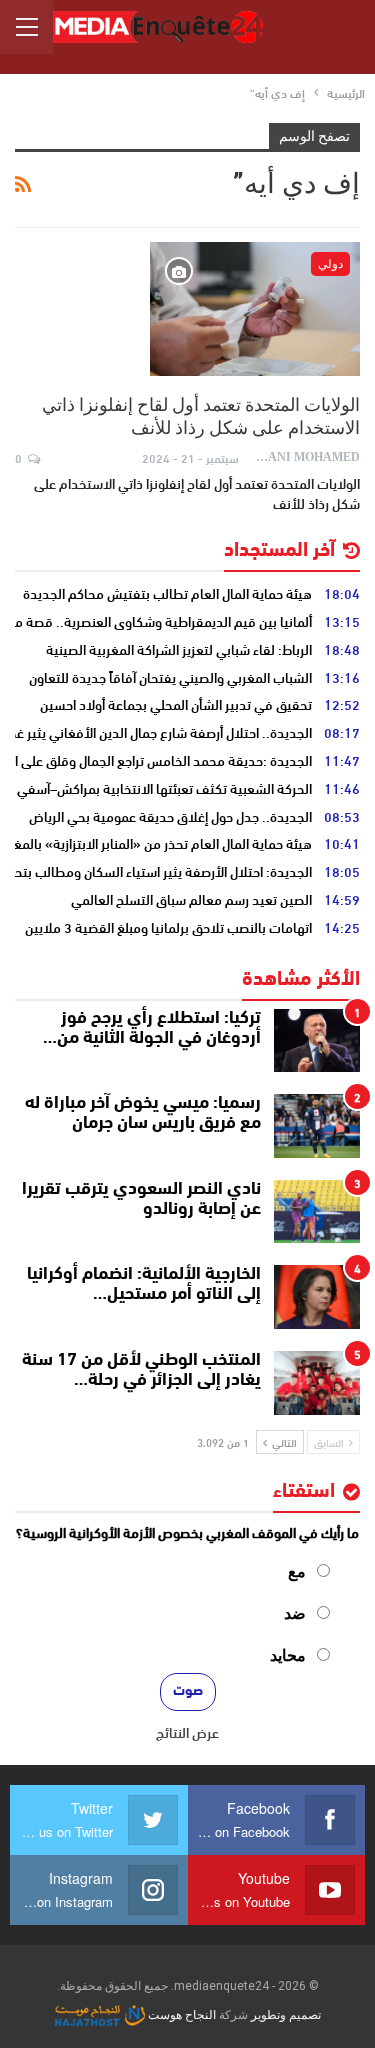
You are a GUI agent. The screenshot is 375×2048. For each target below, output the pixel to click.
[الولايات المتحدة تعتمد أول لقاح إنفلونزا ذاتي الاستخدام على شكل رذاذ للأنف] (255, 309)
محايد (288, 1655)
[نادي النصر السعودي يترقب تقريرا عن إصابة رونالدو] (317, 1212)
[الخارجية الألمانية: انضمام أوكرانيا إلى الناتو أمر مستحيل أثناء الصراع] (317, 1297)
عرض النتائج (187, 1732)
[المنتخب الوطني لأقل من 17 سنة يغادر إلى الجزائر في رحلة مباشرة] (317, 1383)
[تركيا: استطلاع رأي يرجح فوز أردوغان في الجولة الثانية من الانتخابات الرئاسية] (317, 1041)
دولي (330, 264)
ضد (295, 1613)
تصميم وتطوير (286, 2015)
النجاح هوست (180, 2015)
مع (297, 1571)
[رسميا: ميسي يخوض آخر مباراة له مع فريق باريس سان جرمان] (317, 1126)
